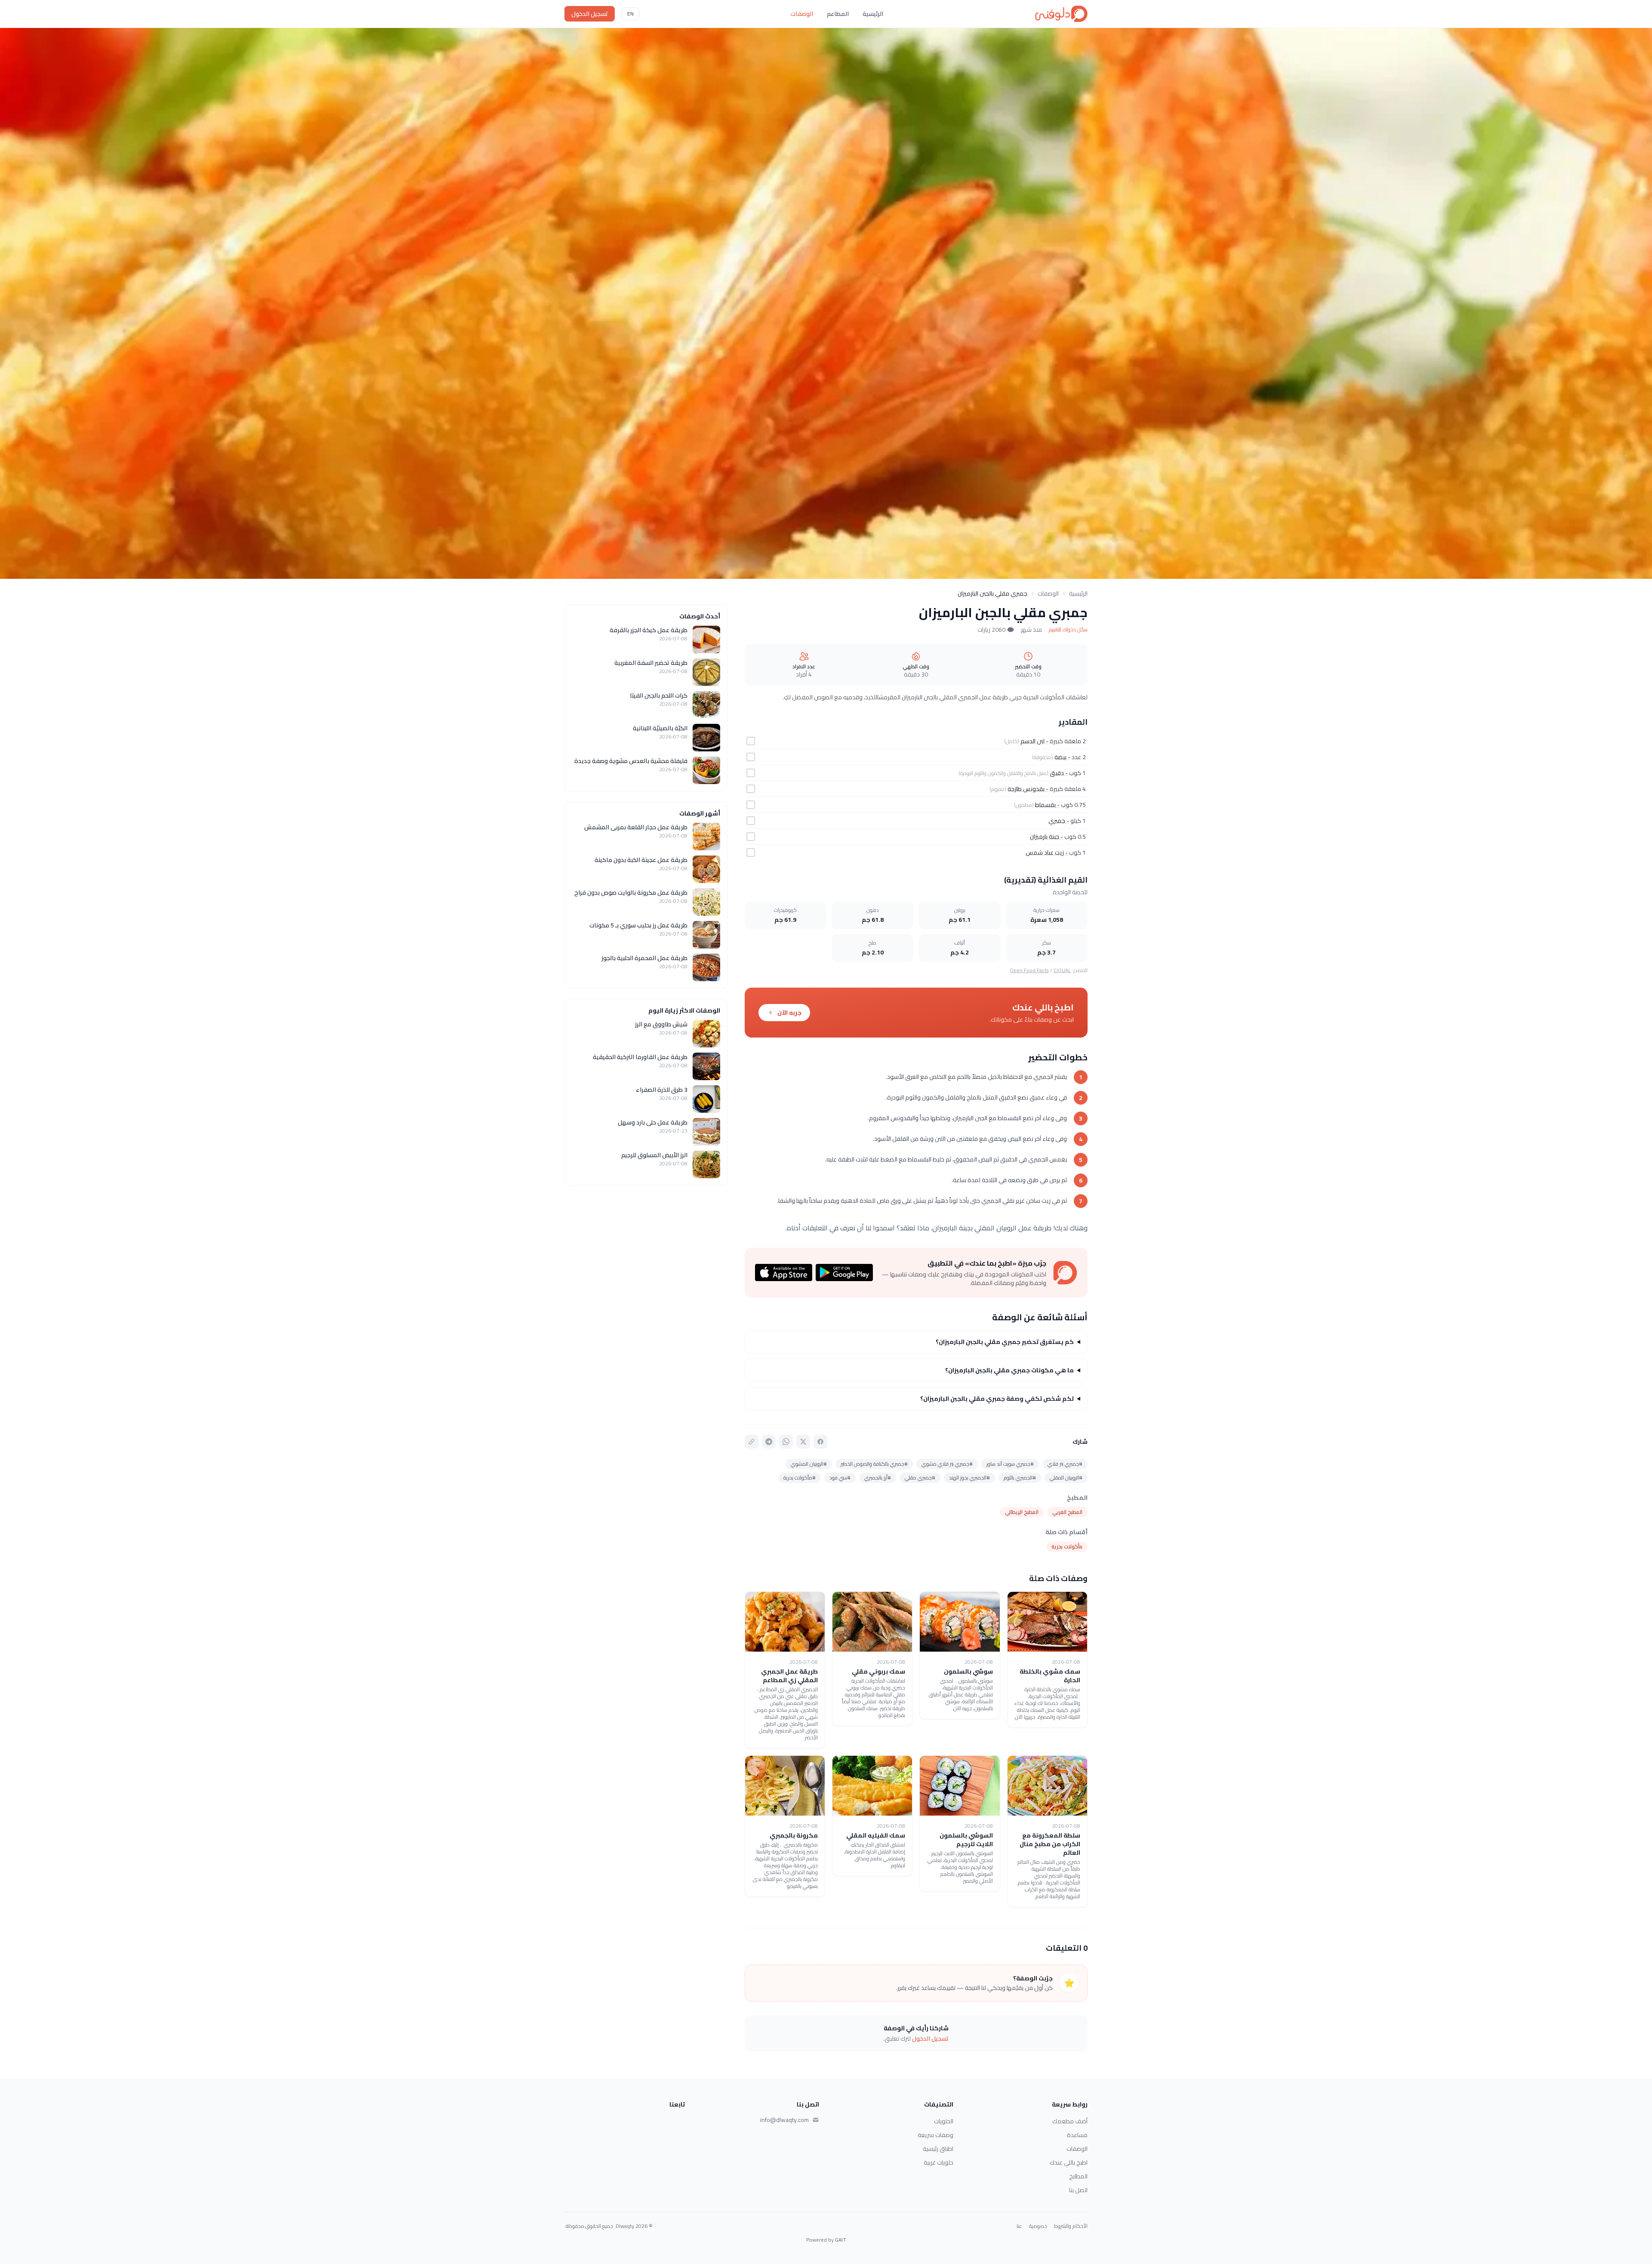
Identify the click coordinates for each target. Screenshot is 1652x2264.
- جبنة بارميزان (1046, 837)
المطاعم (838, 14)
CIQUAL (1062, 970)
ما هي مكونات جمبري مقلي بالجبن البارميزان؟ (1009, 1370)
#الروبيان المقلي (1066, 1478)
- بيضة (1062, 757)
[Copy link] (752, 1442)
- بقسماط (1047, 805)
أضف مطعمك (1070, 2121)
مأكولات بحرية (1067, 1546)
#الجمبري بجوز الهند (969, 1478)
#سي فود (840, 1478)
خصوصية (1038, 2226)
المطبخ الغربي (1067, 1512)
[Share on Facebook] (820, 1442)
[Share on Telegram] (769, 1442)
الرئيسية (873, 14)
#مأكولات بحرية (800, 1478)
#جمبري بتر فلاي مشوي (947, 1464)
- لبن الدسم (1034, 741)
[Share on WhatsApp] (786, 1442)
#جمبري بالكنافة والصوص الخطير (874, 1464)
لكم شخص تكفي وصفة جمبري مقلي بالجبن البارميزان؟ (997, 1399)
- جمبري (1059, 821)
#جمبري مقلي (920, 1478)
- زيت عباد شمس (1047, 852)
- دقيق (1059, 773)
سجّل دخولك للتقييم (1068, 630)
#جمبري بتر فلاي (1065, 1464)
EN (630, 14)
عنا (1019, 2226)
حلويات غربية (938, 2162)
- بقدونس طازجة (1028, 789)
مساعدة (1077, 2135)
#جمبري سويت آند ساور (1010, 1464)
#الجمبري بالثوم (1020, 1478)
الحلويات (944, 2121)
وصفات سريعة (935, 2135)
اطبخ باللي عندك (1069, 2162)
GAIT (841, 2240)
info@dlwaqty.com (784, 2120)
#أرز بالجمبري (878, 1478)
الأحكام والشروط (1071, 2226)
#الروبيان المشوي (809, 1464)
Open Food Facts (1029, 970)
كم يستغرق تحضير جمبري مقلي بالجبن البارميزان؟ (1005, 1342)
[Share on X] (803, 1442)
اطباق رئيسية (938, 2149)
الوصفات (802, 14)
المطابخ (1078, 2176)
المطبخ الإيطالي (1022, 1512)
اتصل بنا (1078, 2190)
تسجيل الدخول (590, 14)
